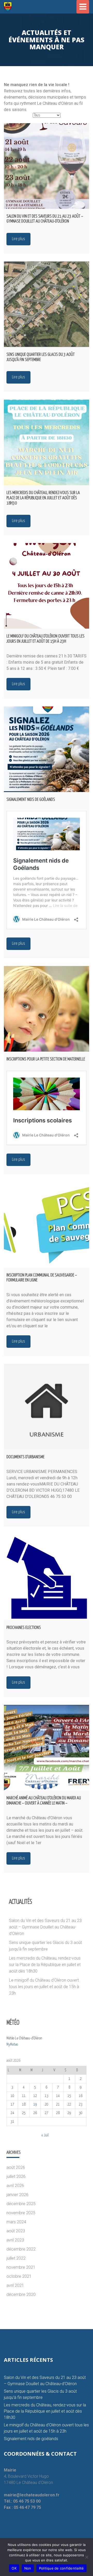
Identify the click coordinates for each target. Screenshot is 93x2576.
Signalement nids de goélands (31, 2439)
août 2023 (16, 2231)
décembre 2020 (21, 2294)
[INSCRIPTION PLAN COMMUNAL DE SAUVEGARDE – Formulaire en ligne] (47, 1225)
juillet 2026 (16, 2176)
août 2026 (16, 2167)
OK (14, 2568)
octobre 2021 (19, 2276)
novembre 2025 (21, 2213)
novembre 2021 (21, 2267)
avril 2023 (15, 2240)
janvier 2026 (17, 2195)
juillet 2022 (16, 2258)
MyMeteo (12, 2044)
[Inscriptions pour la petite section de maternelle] (47, 1009)
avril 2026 (15, 2186)
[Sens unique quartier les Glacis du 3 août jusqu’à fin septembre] (47, 304)
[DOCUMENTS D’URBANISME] (47, 1407)
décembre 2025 (21, 2204)
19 (35, 2104)
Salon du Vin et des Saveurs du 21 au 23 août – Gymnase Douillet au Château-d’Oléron (45, 1927)
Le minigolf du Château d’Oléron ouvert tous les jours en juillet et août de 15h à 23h (44, 1987)
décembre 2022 (21, 2249)
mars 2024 (16, 2222)
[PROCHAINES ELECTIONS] (47, 1577)
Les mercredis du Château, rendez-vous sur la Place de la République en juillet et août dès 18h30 (45, 1965)
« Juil (45, 2135)
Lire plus (18, 239)
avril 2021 (15, 2285)
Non (28, 2568)
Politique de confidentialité (61, 2568)
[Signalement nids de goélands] (47, 749)
